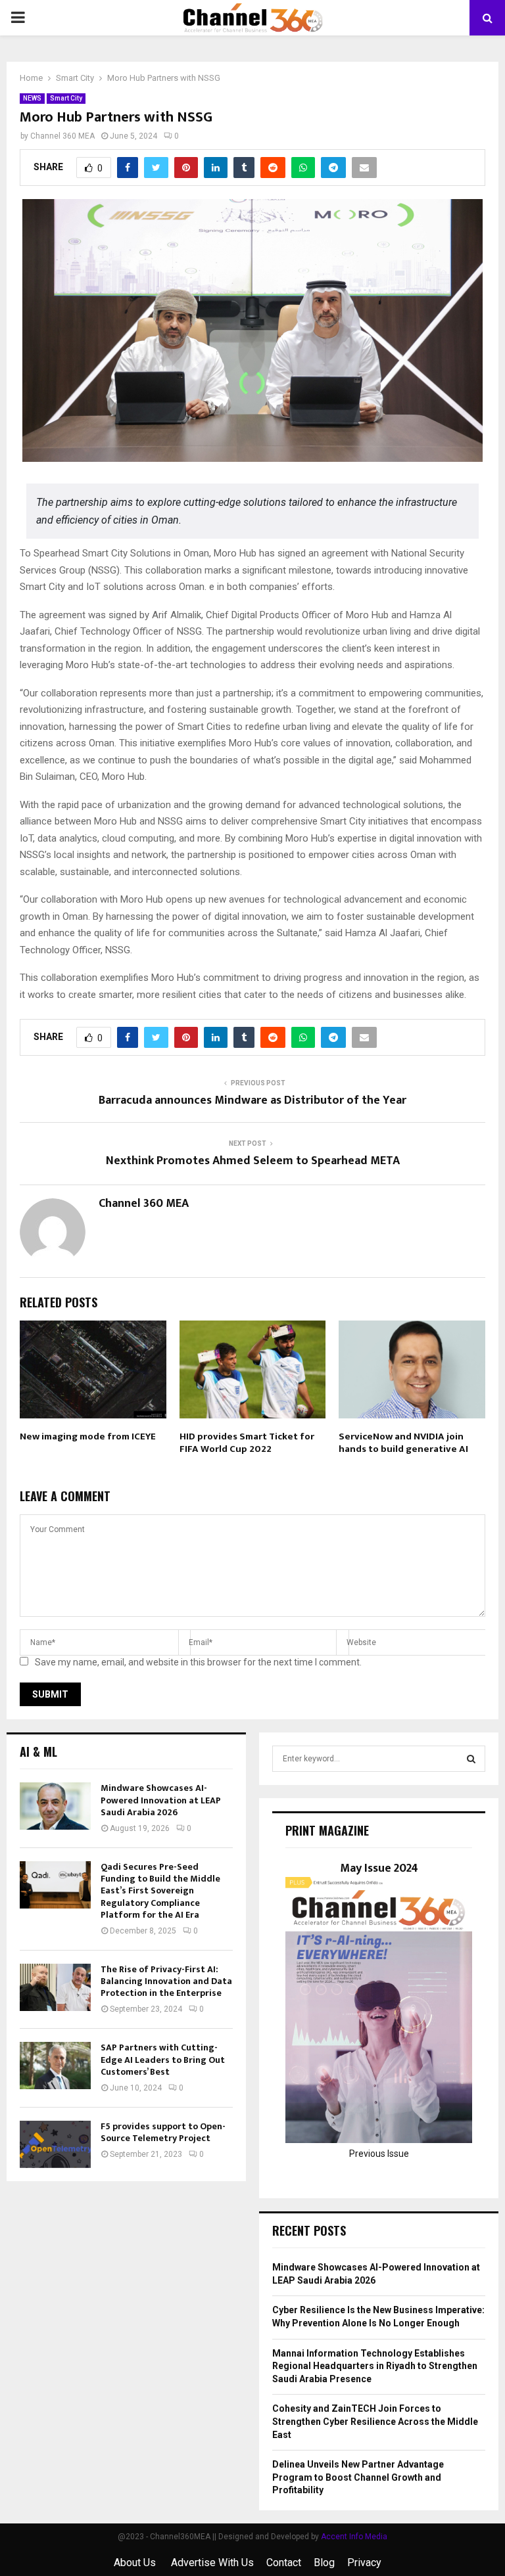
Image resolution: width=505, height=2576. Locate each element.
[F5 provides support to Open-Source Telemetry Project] (55, 2144)
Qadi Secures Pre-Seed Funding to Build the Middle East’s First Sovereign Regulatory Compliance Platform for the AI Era (160, 1891)
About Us (136, 2563)
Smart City (66, 98)
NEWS (32, 98)
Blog (324, 2563)
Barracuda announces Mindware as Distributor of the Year (252, 1100)
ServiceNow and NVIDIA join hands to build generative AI (403, 1443)
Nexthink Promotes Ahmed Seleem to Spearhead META (253, 1161)
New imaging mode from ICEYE (88, 1436)
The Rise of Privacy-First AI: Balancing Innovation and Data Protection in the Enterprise (166, 1981)
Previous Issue (379, 2154)
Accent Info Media (354, 2537)
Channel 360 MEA (62, 136)
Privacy (364, 2563)
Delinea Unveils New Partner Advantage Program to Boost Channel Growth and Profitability (358, 2477)
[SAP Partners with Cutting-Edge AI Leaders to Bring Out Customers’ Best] (55, 2066)
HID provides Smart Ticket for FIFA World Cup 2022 (247, 1443)
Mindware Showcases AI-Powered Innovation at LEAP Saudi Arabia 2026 (161, 1800)
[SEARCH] (471, 1759)
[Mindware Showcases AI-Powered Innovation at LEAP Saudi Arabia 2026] (55, 1806)
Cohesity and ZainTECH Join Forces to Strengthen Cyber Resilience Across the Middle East (375, 2421)
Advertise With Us (212, 2563)
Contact (284, 2563)
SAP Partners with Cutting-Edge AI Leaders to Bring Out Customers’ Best (163, 2059)
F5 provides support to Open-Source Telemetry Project (163, 2132)
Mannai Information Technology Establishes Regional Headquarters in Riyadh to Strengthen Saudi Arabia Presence (375, 2366)
